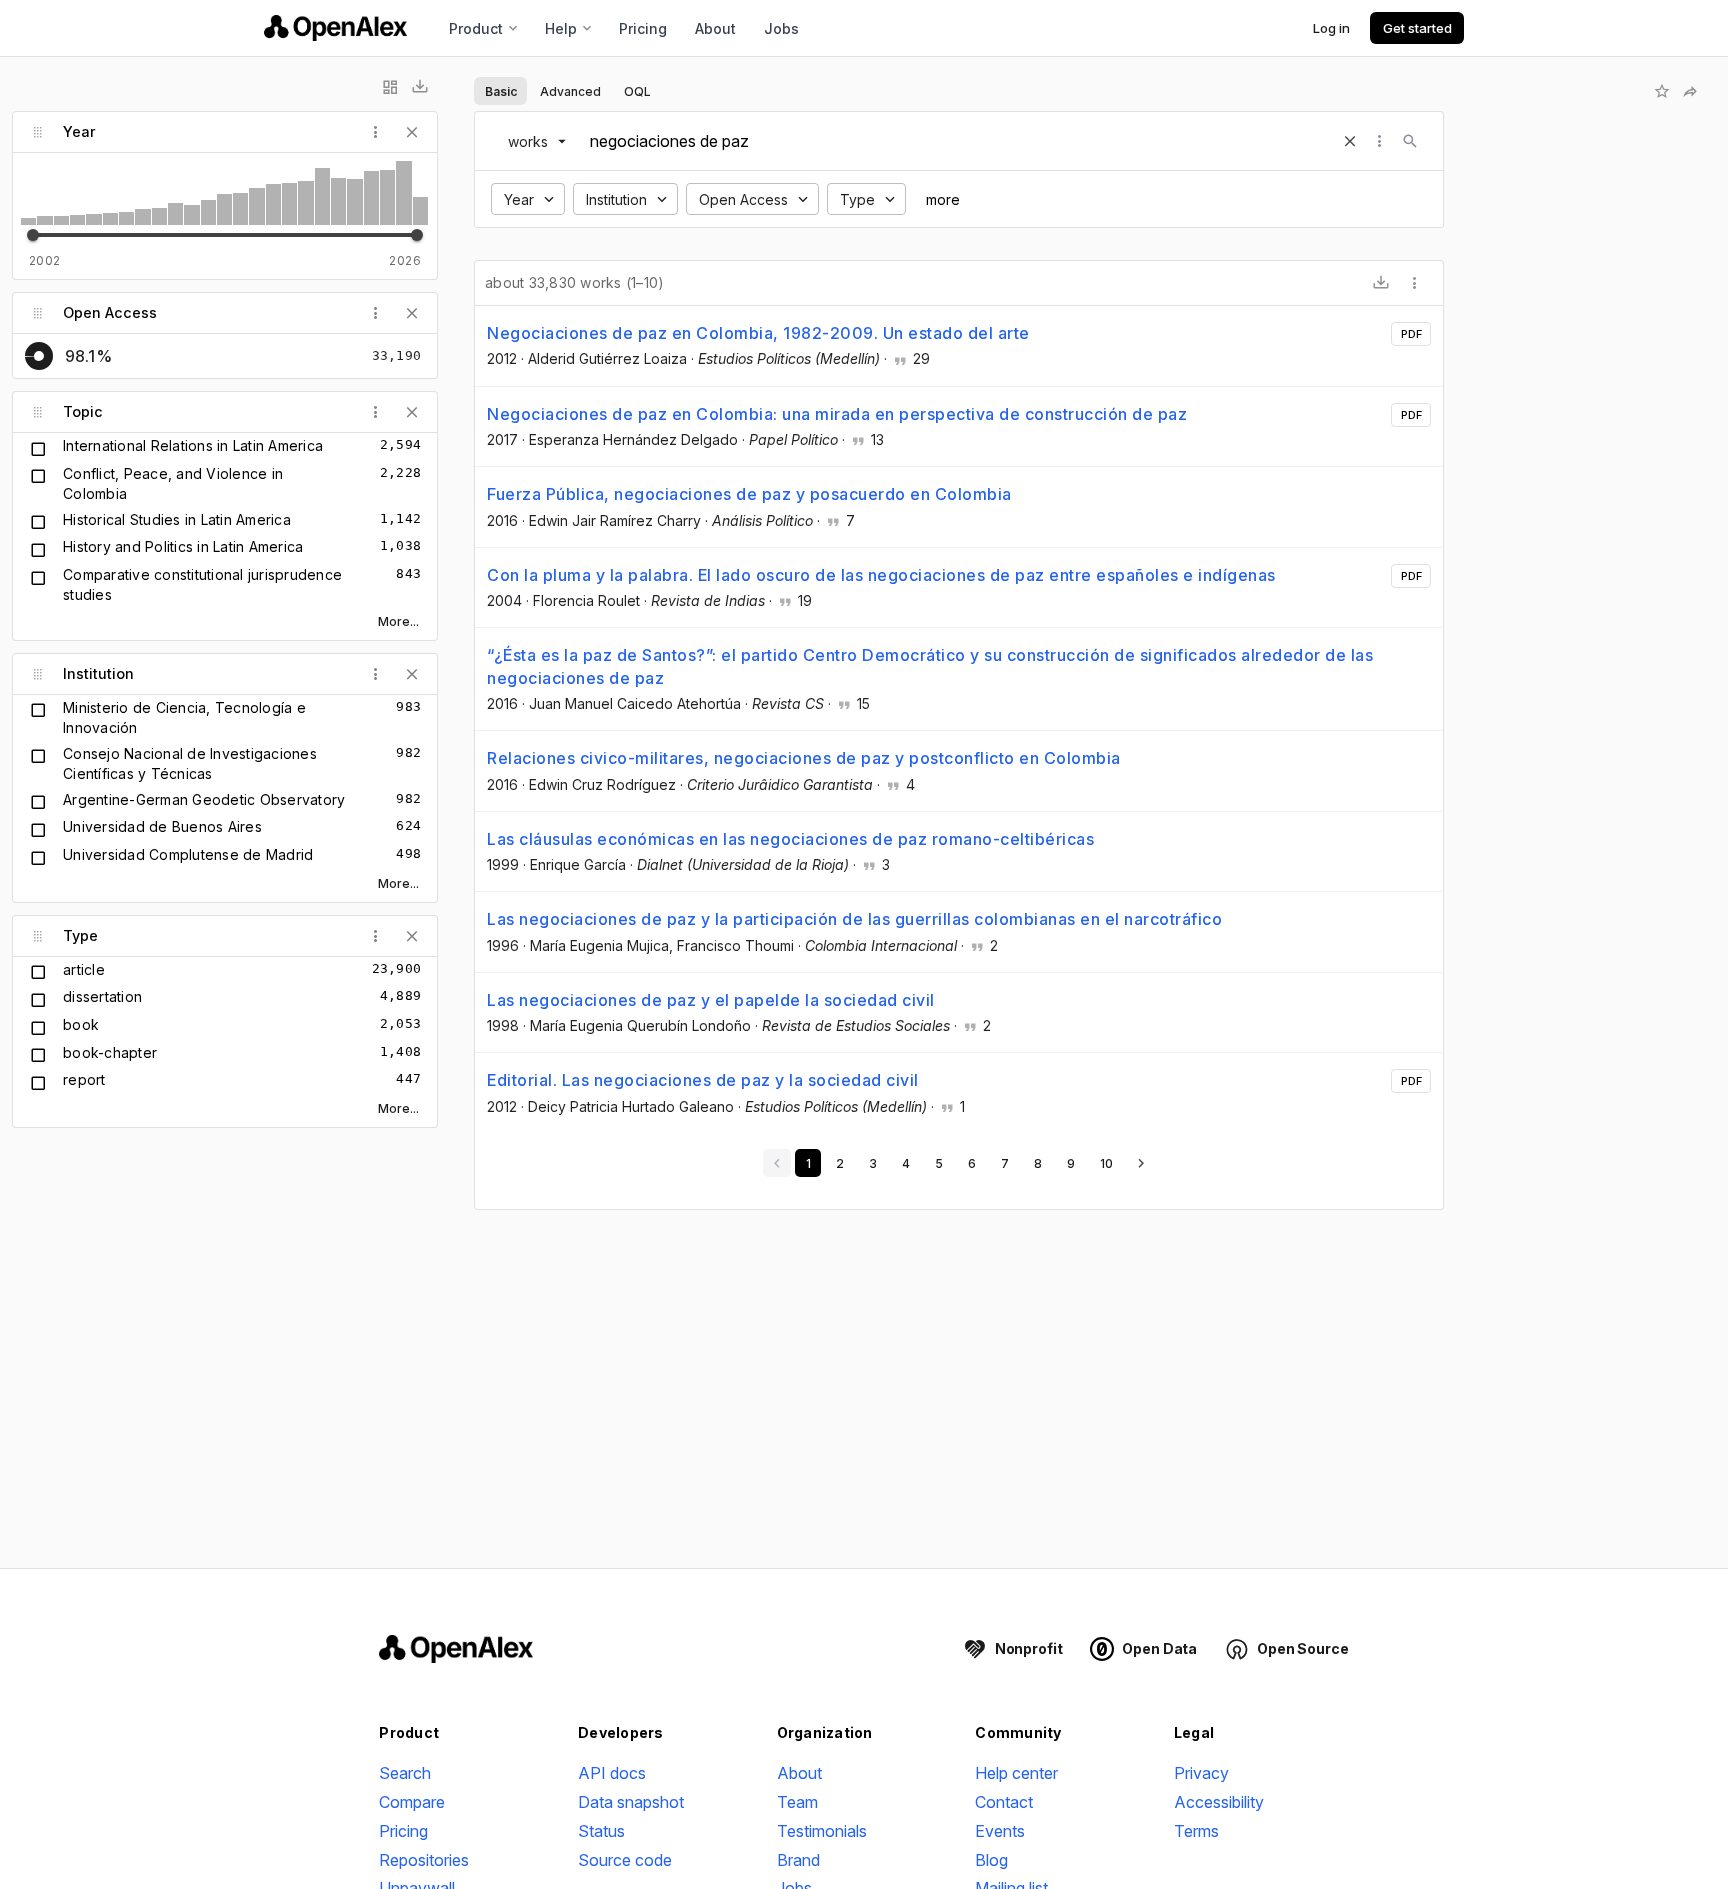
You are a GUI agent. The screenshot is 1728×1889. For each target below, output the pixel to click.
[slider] (33, 235)
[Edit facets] (390, 87)
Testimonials (822, 1831)
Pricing (643, 28)
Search (405, 1773)
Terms (1196, 1831)
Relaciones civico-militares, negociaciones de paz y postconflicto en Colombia (804, 758)
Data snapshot (631, 1802)
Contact (1004, 1802)
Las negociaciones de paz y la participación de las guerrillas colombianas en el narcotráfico (854, 919)
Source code (625, 1860)
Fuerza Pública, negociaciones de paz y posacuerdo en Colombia (749, 494)
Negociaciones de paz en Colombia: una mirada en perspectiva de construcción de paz (837, 414)
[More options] (1415, 283)
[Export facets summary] (420, 87)
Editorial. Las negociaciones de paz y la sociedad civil (703, 1080)
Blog (991, 1860)
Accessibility (1219, 1802)
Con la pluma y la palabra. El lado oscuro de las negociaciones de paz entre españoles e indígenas (881, 575)
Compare (412, 1802)
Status (601, 1831)
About (715, 28)
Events (1000, 1831)
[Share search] (1690, 91)
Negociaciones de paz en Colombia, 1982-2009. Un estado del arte (758, 333)
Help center (1016, 1773)
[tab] (500, 91)
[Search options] (1380, 141)
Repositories (424, 1860)
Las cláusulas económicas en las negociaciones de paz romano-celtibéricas (790, 839)
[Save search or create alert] (1662, 91)
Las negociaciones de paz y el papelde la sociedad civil (711, 1000)
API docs (612, 1773)
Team (797, 1802)
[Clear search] (1350, 141)
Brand (798, 1860)
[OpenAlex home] (335, 28)
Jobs (781, 28)
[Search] (1410, 141)
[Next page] (1141, 1163)
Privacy (1201, 1773)
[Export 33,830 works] (1381, 283)
